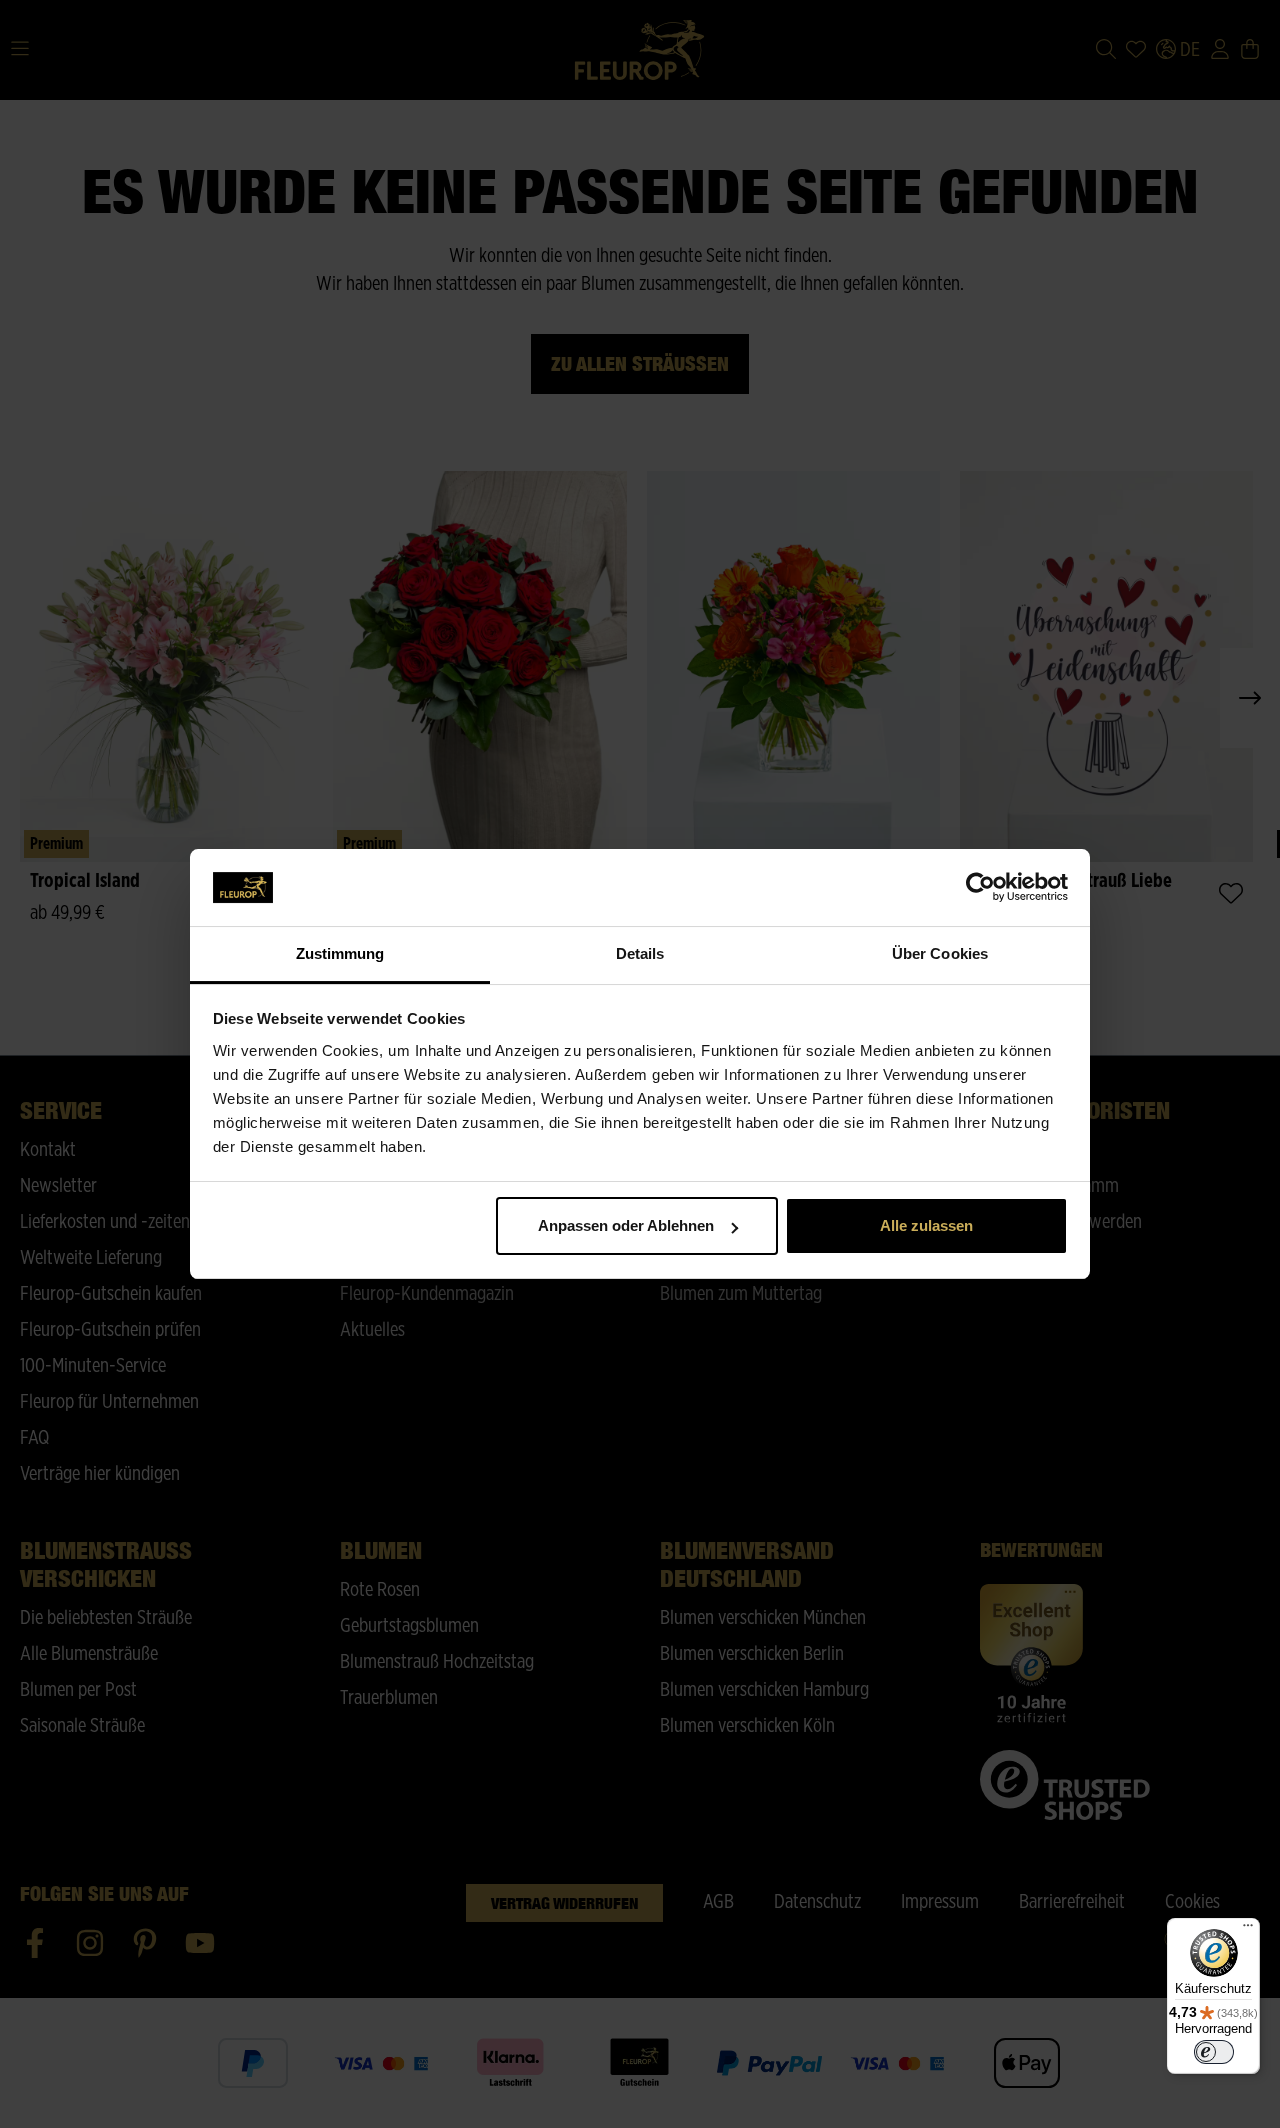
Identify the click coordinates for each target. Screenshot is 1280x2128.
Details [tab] (640, 953)
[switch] (1214, 2052)
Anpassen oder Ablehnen (626, 1225)
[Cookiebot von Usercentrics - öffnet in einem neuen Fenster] (980, 888)
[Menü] (1248, 1930)
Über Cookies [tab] (940, 953)
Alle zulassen (926, 1225)
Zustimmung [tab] (340, 953)
